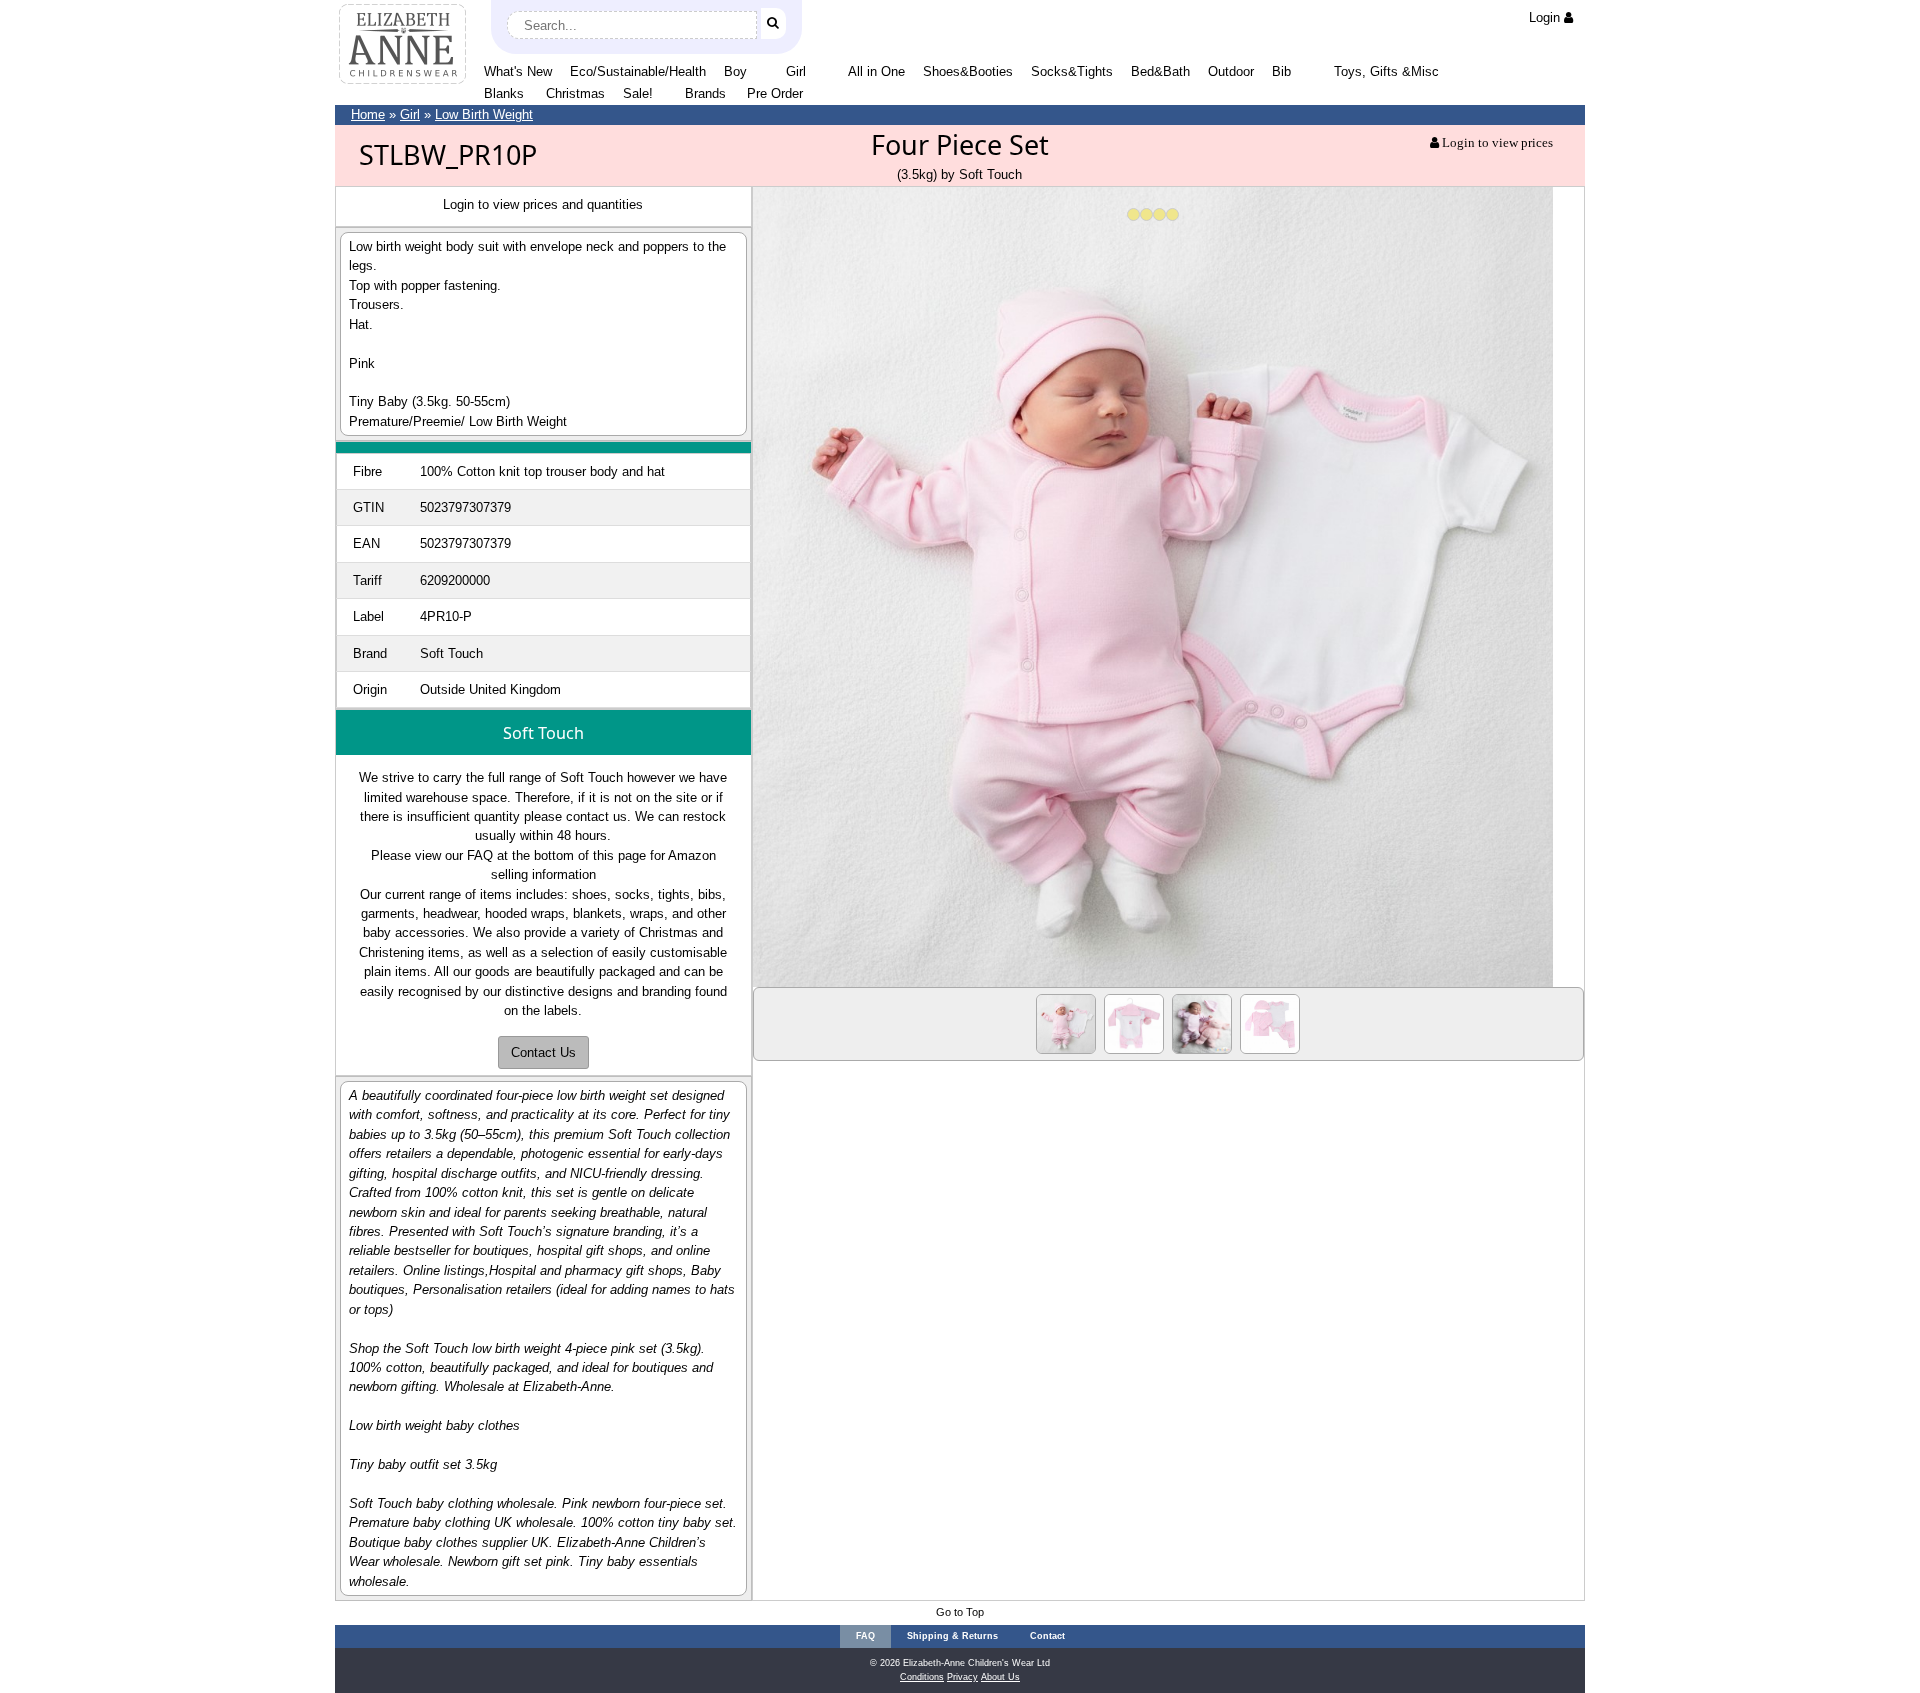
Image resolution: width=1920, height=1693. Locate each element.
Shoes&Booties (968, 71)
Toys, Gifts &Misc (1386, 71)
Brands (705, 93)
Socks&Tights (1072, 71)
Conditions (922, 1677)
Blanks (504, 93)
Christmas (575, 93)
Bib (1281, 71)
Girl (796, 71)
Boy (735, 71)
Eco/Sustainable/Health (638, 71)
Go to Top (960, 1612)
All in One (876, 71)
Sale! (638, 93)
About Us (1000, 1677)
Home (368, 114)
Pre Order (775, 93)
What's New (518, 71)
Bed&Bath (1160, 71)
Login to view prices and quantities (543, 204)
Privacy (962, 1677)
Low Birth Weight (484, 114)
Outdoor (1231, 71)
